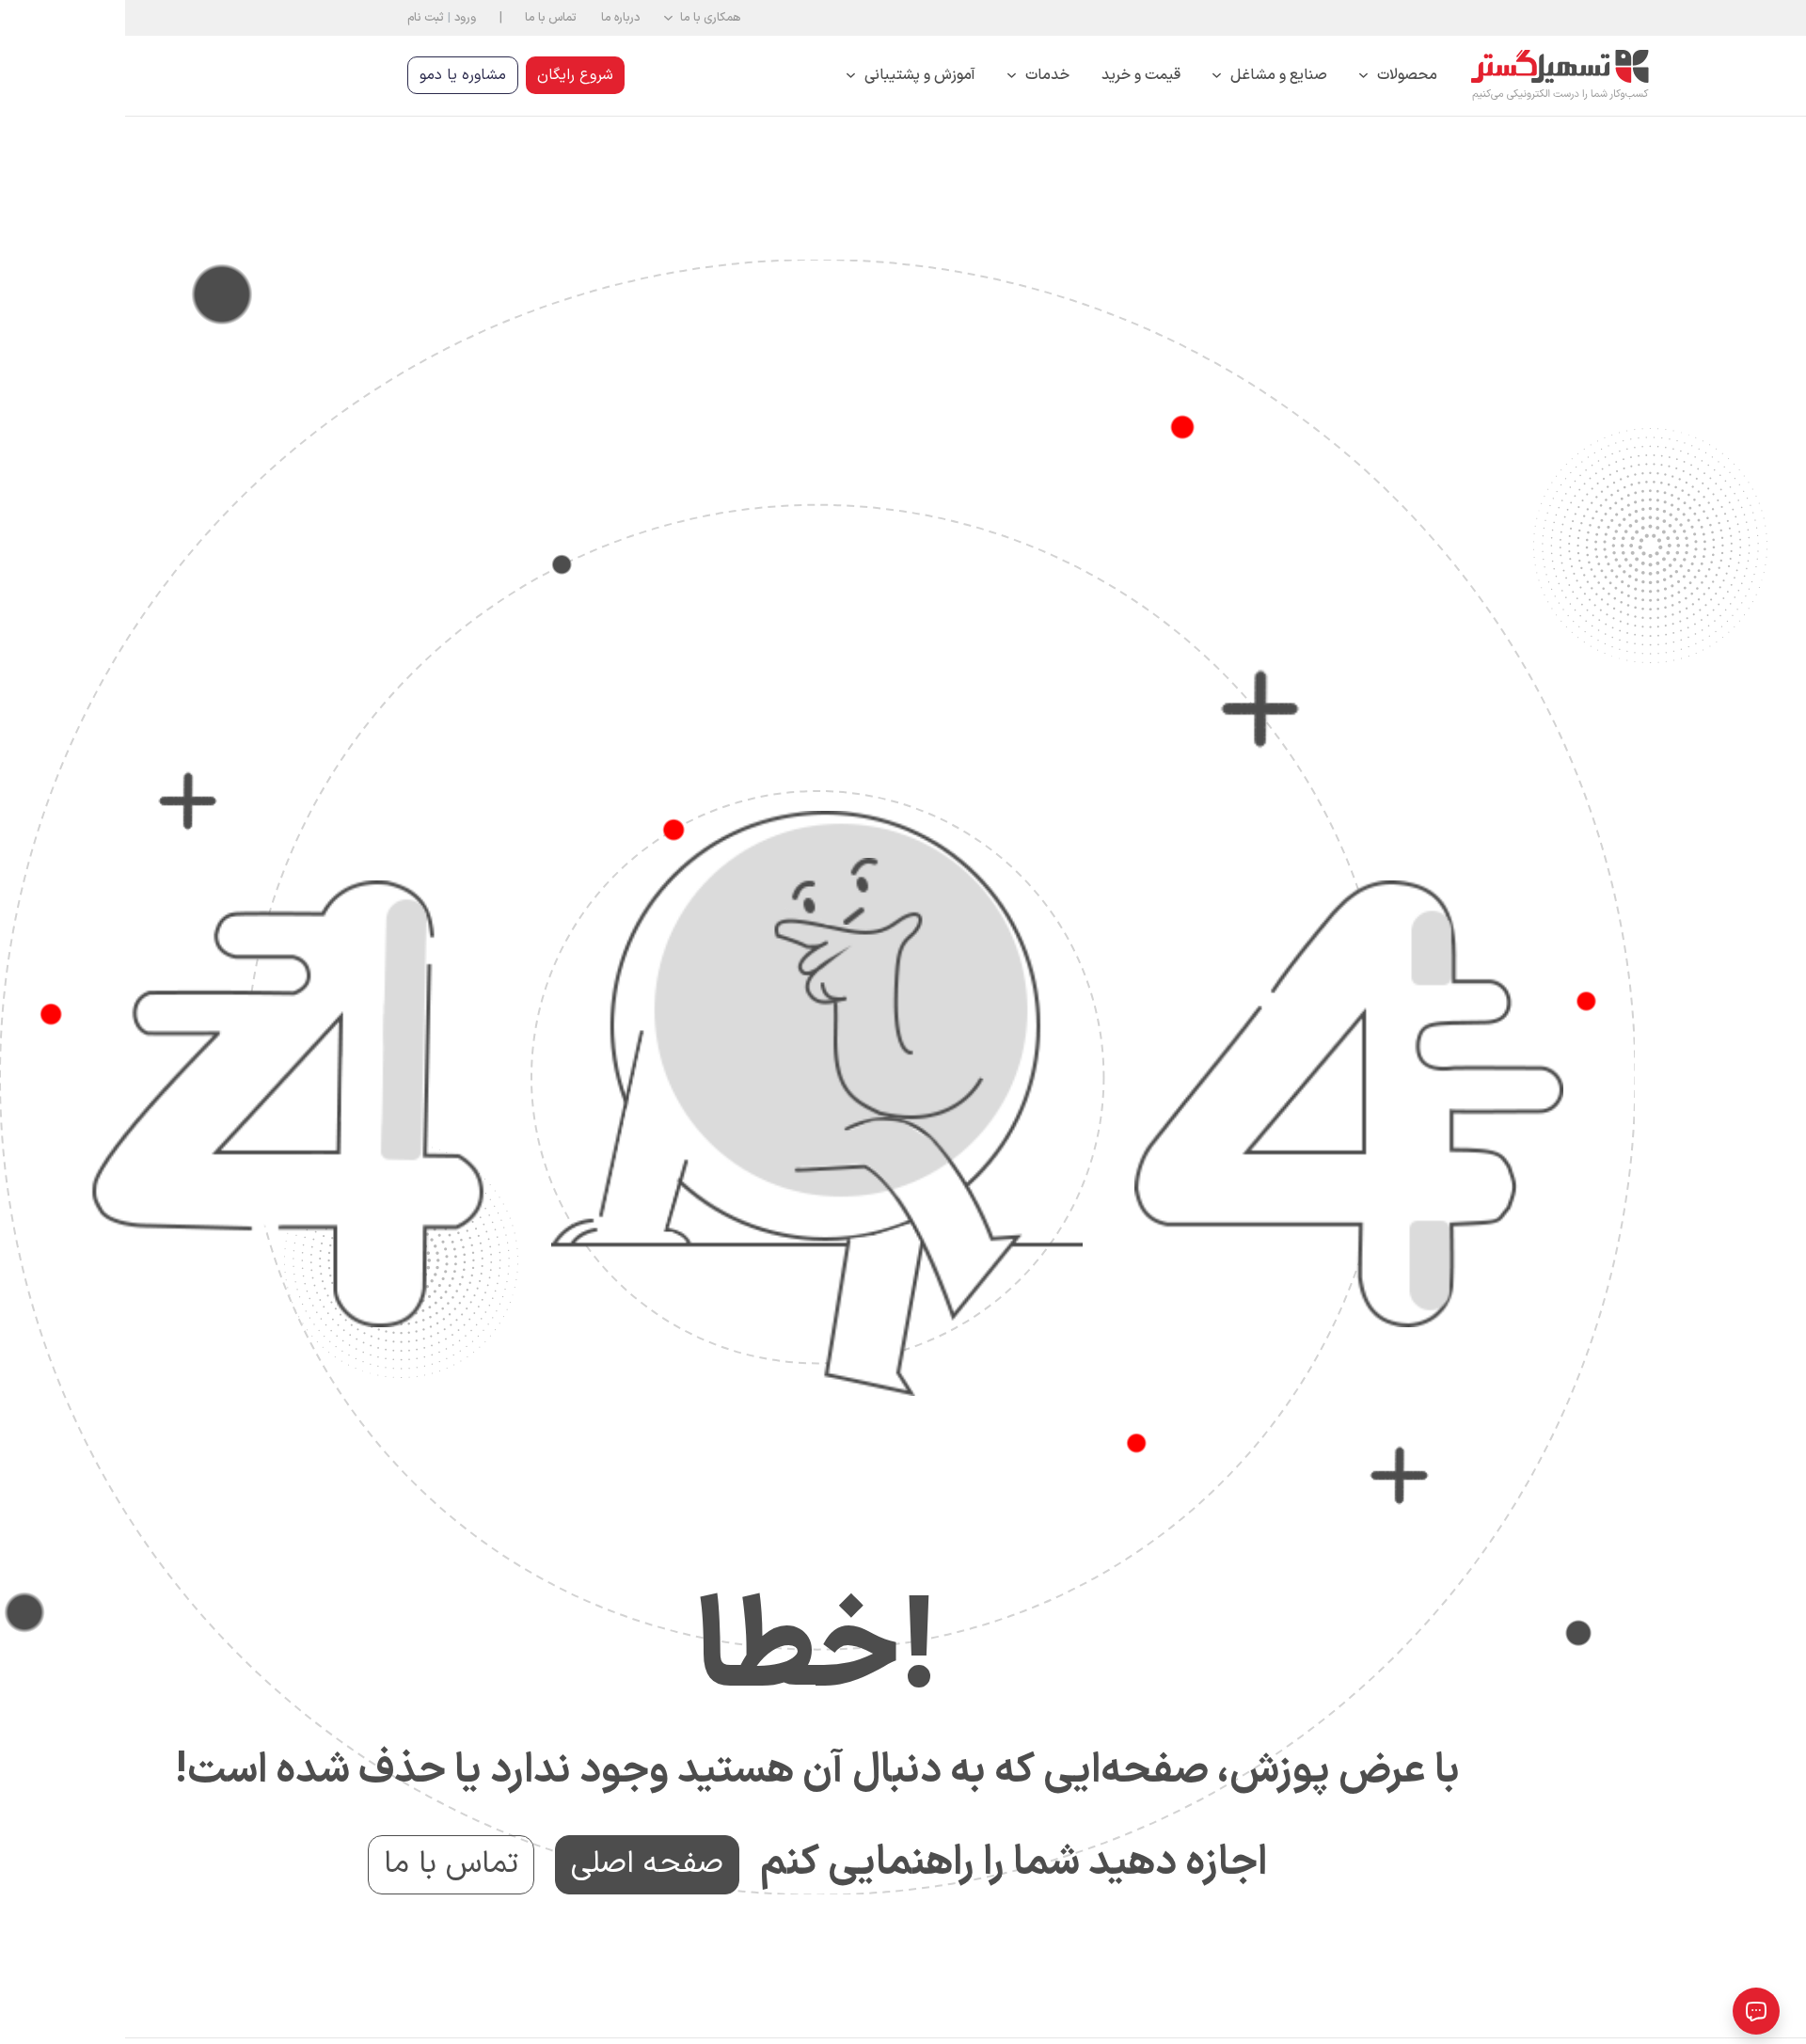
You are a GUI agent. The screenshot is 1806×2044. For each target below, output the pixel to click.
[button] (577, 18)
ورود (340, 17)
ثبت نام (301, 17)
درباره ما (495, 17)
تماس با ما (426, 17)
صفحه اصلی (522, 1864)
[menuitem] (1273, 76)
